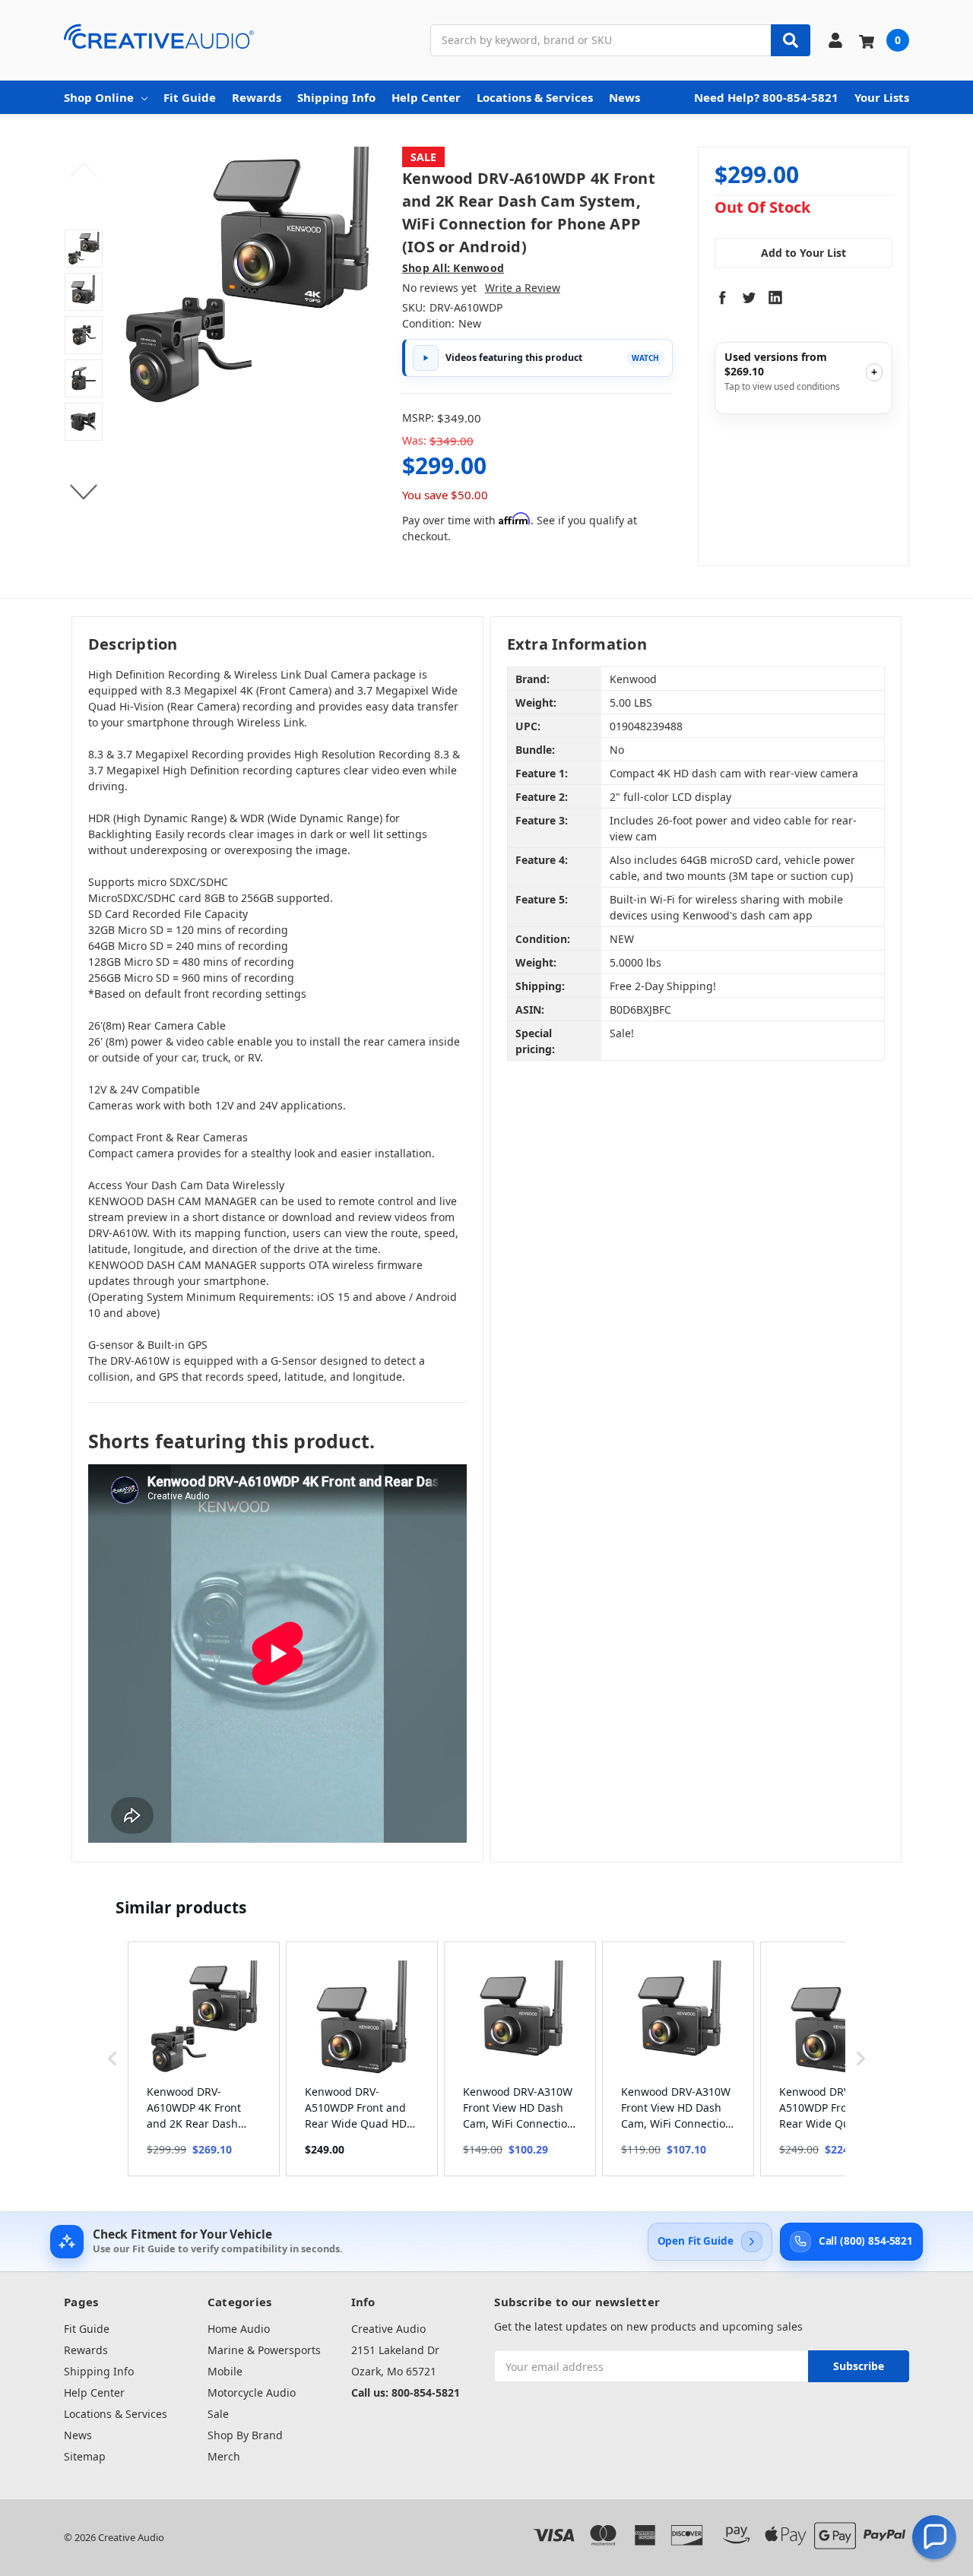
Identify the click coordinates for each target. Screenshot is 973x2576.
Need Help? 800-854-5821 (766, 97)
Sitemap (85, 2456)
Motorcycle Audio (252, 2392)
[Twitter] (749, 297)
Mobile (225, 2371)
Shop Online (99, 97)
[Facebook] (722, 297)
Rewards (257, 97)
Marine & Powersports (264, 2350)
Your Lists (882, 97)
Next (84, 492)
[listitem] (204, 2059)
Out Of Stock (762, 208)
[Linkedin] (775, 297)
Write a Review (523, 288)
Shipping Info (336, 97)
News (624, 97)
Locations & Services (535, 97)
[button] (113, 2059)
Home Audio (239, 2329)
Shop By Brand (245, 2435)
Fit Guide (190, 97)
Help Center (426, 97)
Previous (84, 170)
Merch (224, 2456)
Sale (218, 2414)
